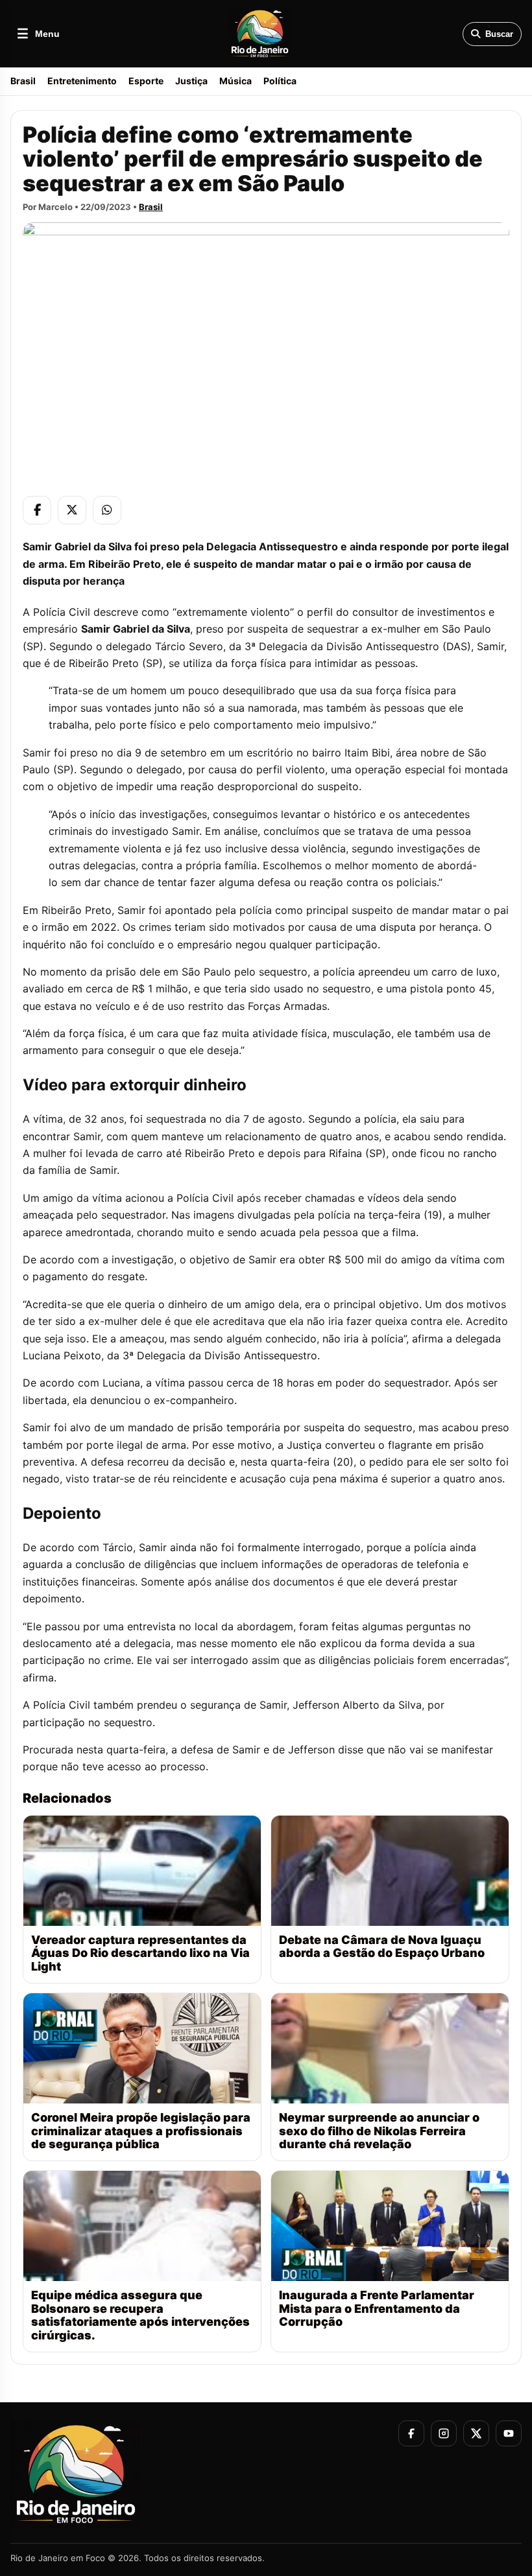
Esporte (146, 81)
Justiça (191, 81)
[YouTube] (509, 2433)
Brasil (23, 81)
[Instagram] (444, 2433)
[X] (72, 510)
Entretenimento (82, 81)
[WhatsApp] (107, 510)
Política (280, 81)
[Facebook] (37, 510)
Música (236, 81)
